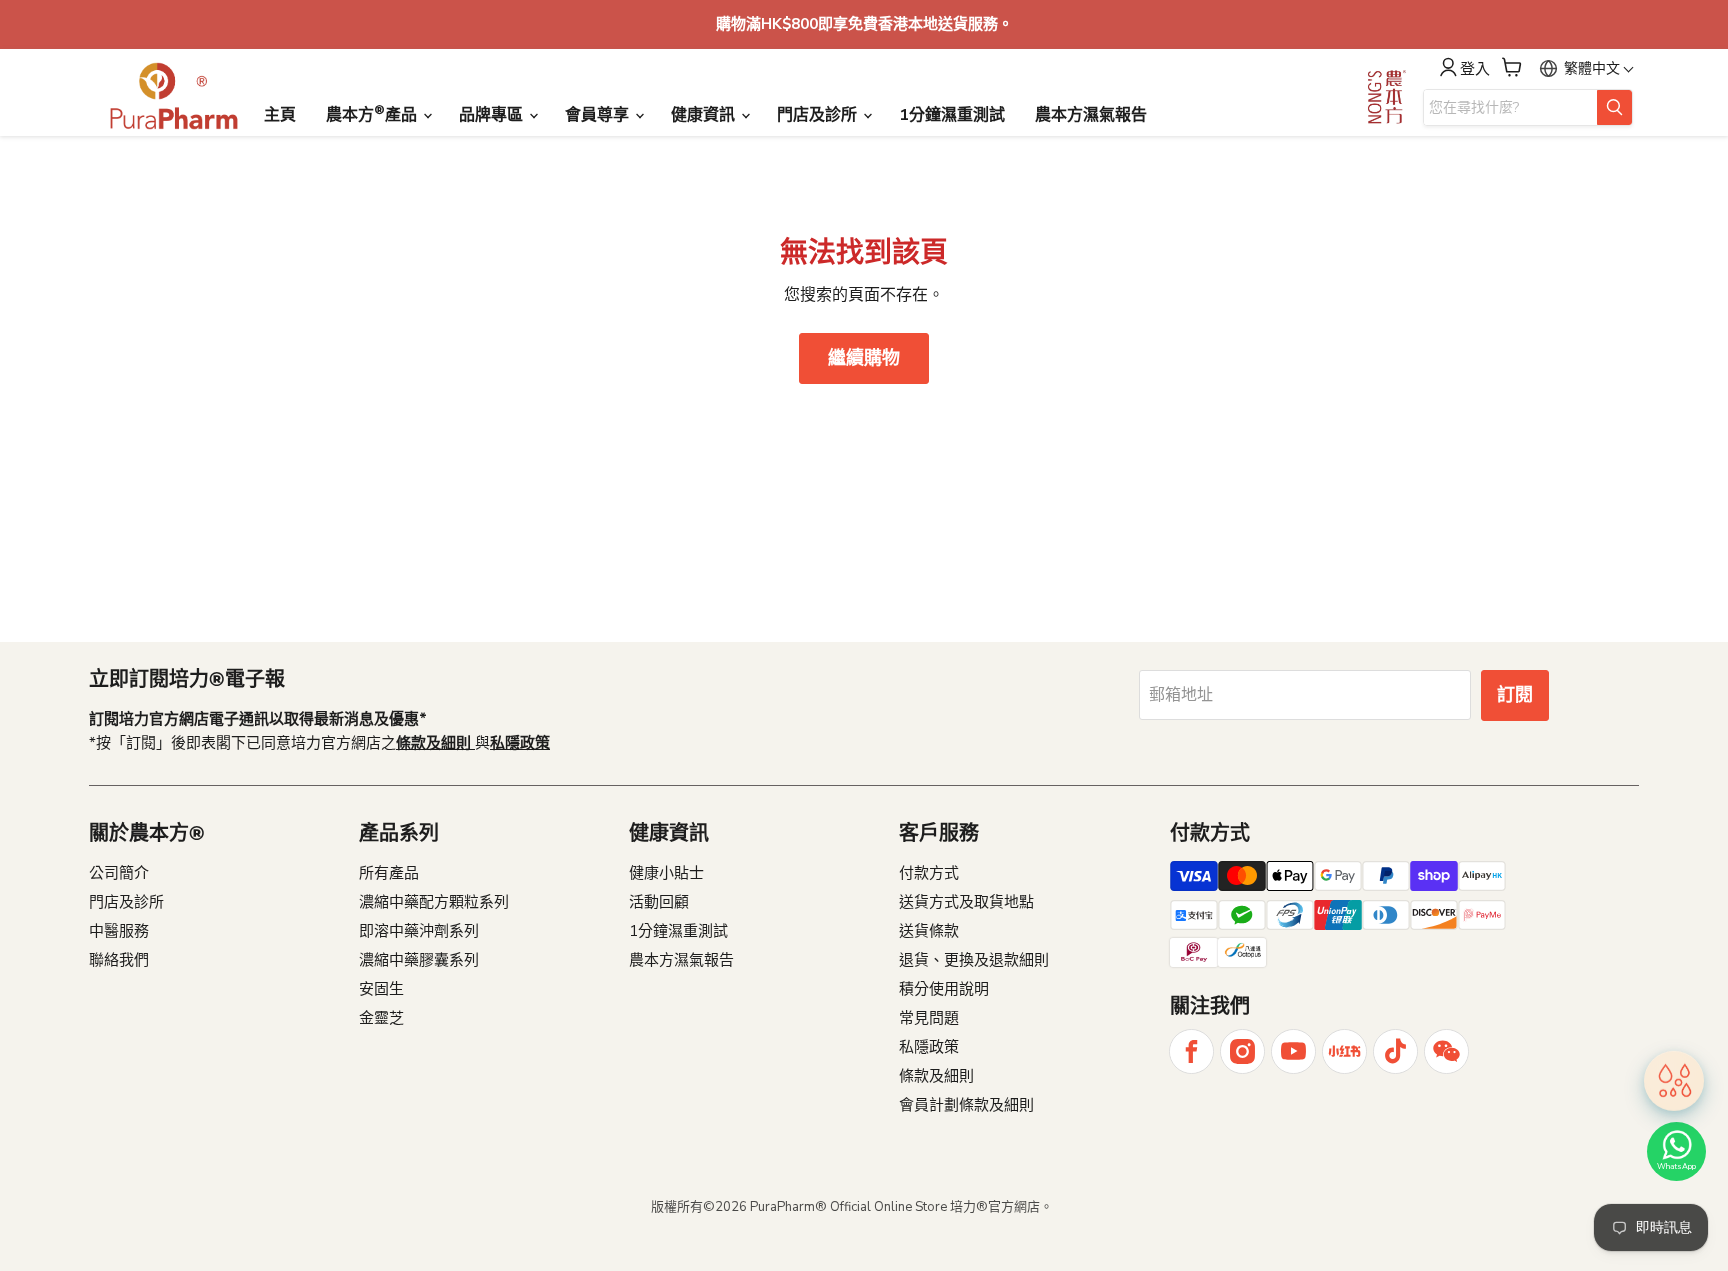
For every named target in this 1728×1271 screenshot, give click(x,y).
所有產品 (389, 873)
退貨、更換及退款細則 (974, 960)
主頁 (280, 115)
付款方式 (929, 873)
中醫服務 (119, 931)
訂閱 (1515, 695)
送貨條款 (929, 931)
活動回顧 (659, 902)
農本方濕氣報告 (1091, 115)
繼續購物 (864, 358)
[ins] (1242, 1051)
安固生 (381, 989)
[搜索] (1614, 107)
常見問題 (929, 1018)
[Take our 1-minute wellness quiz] (1674, 1080)
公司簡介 (119, 873)
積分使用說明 (944, 989)
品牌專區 (493, 115)
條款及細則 (936, 1076)
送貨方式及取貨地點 (966, 902)
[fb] (1191, 1051)
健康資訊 (705, 115)
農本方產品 (373, 114)
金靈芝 (381, 1018)
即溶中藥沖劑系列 (419, 931)
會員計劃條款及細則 (966, 1105)
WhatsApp (1676, 1166)
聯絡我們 (119, 960)
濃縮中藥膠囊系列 (419, 960)
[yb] (1293, 1051)
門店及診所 (819, 115)
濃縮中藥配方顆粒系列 (434, 902)
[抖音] (1395, 1051)
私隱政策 (929, 1047)
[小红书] (1344, 1051)
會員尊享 (599, 115)
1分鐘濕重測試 (952, 115)
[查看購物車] (1512, 67)
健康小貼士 (666, 873)
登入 (1475, 69)
